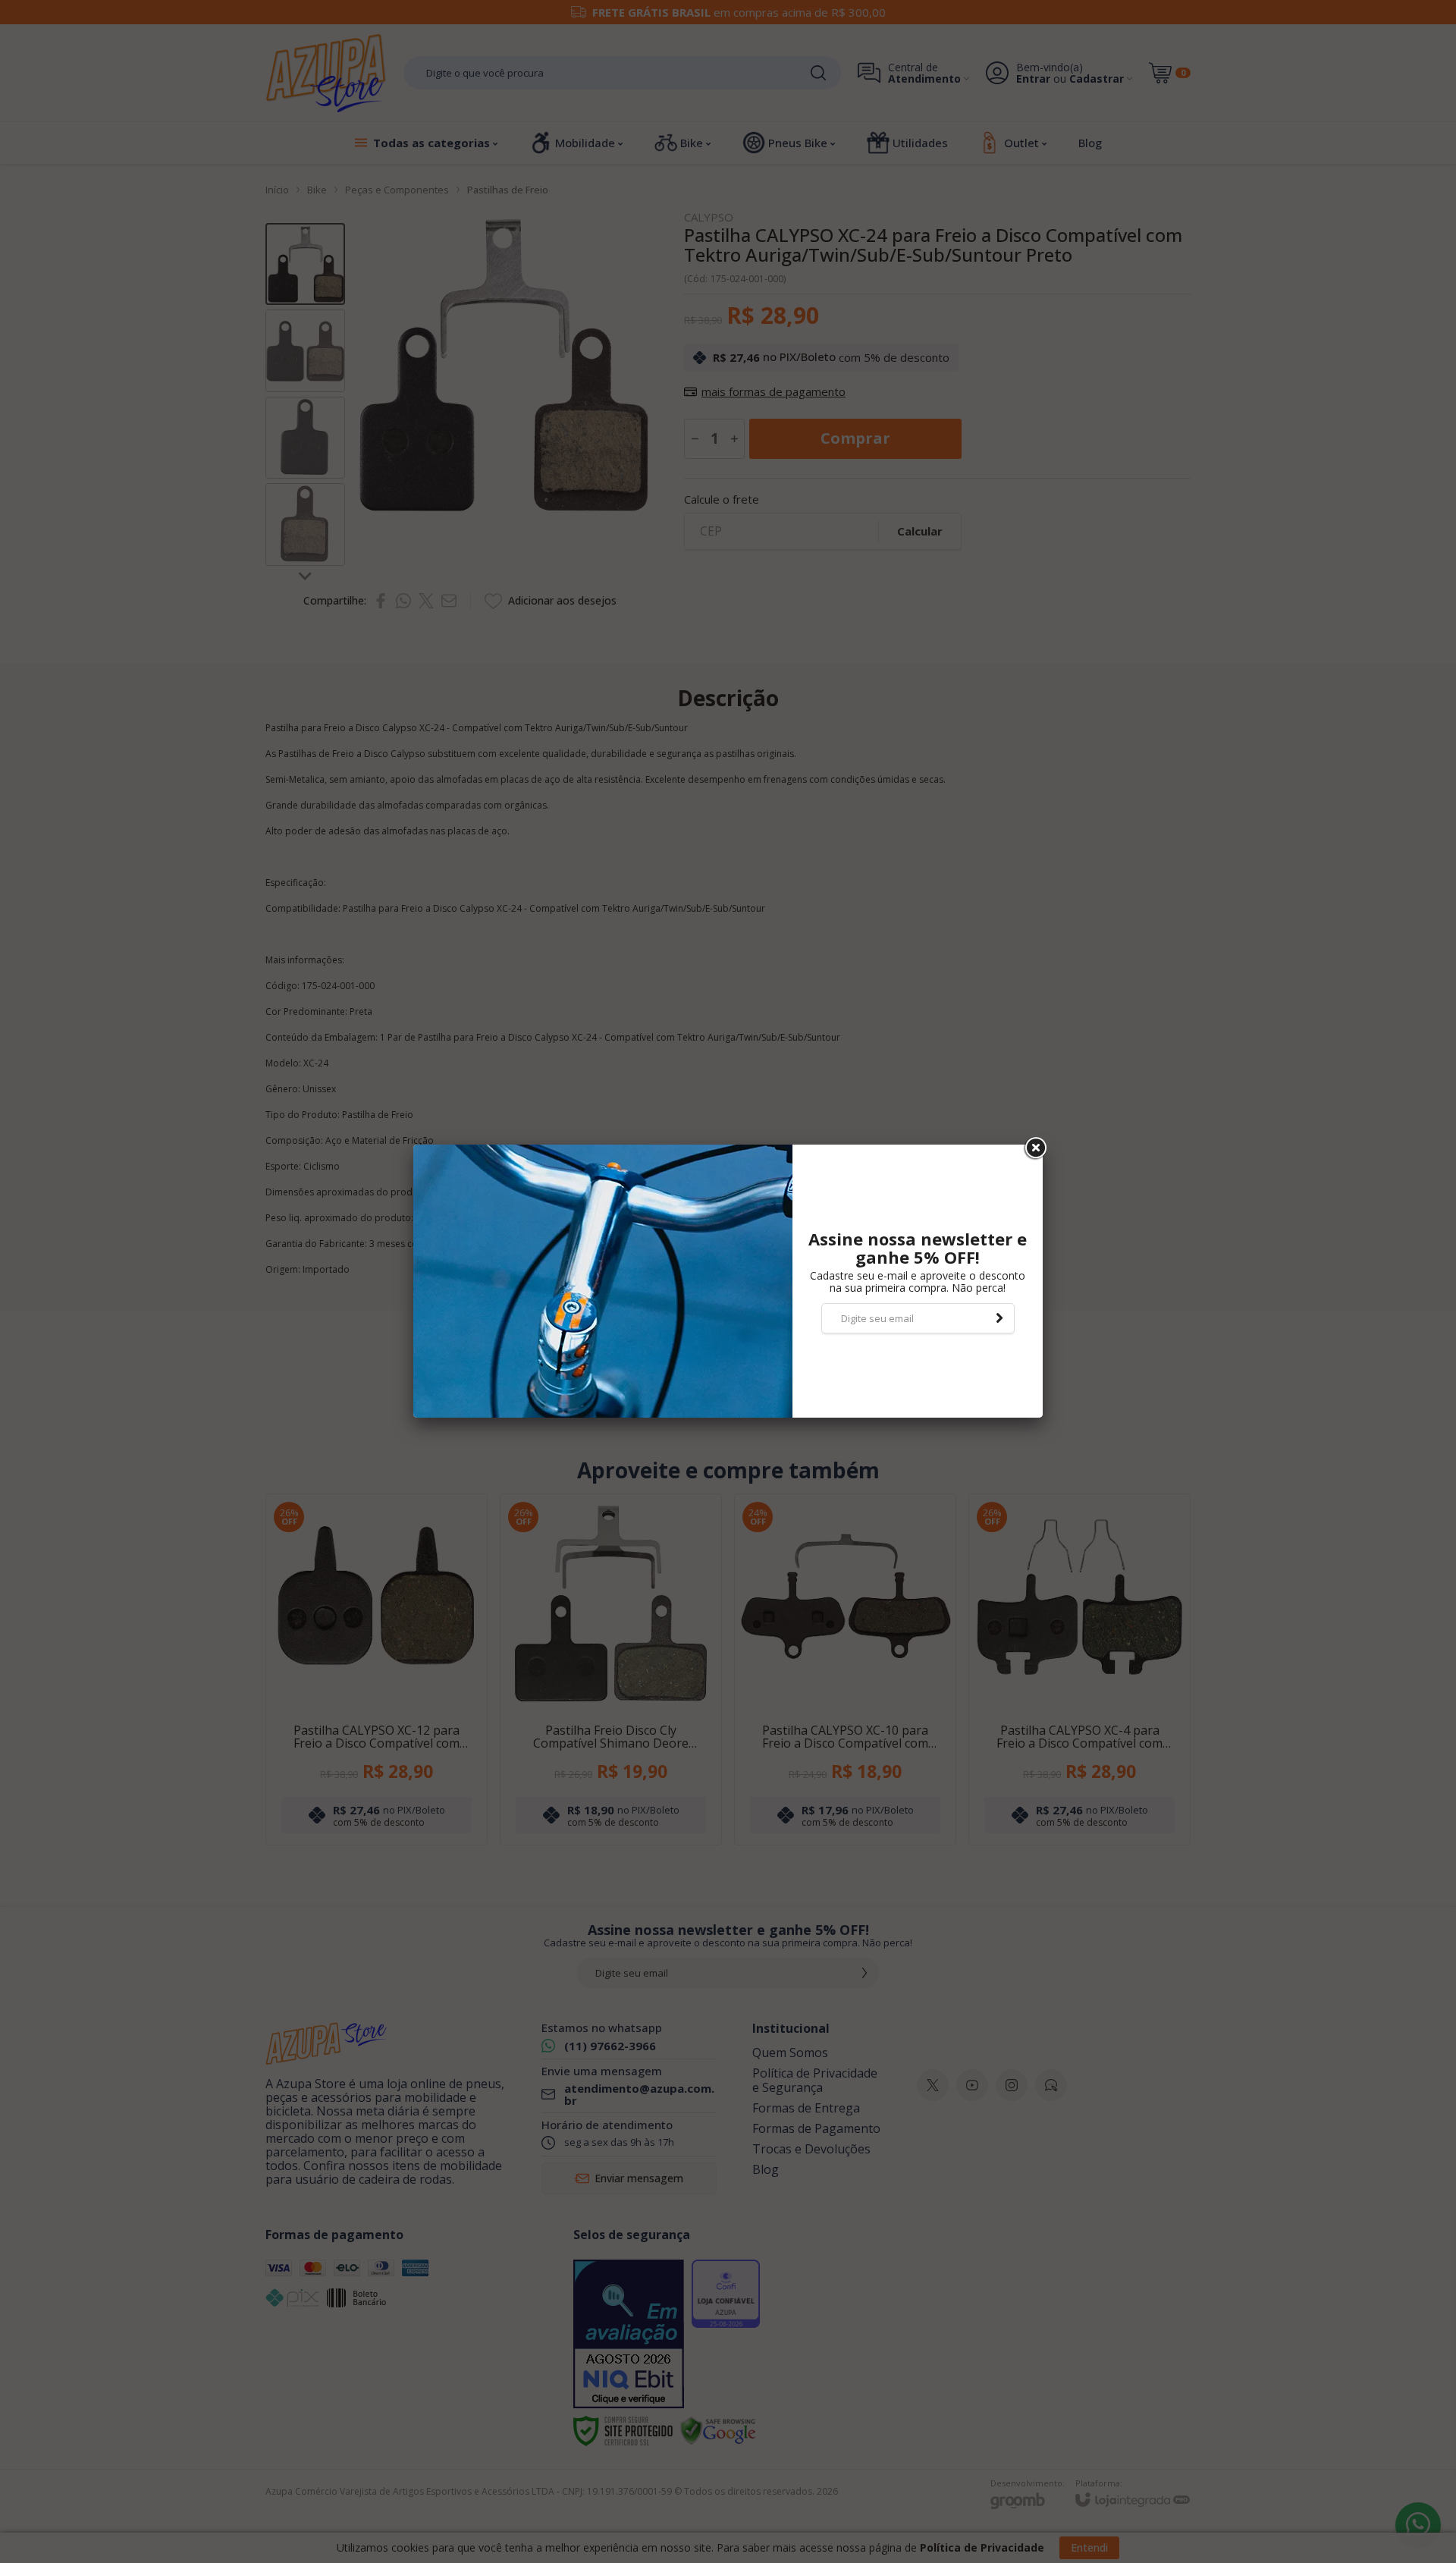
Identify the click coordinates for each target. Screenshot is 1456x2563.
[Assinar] (999, 1318)
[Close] (1034, 1148)
